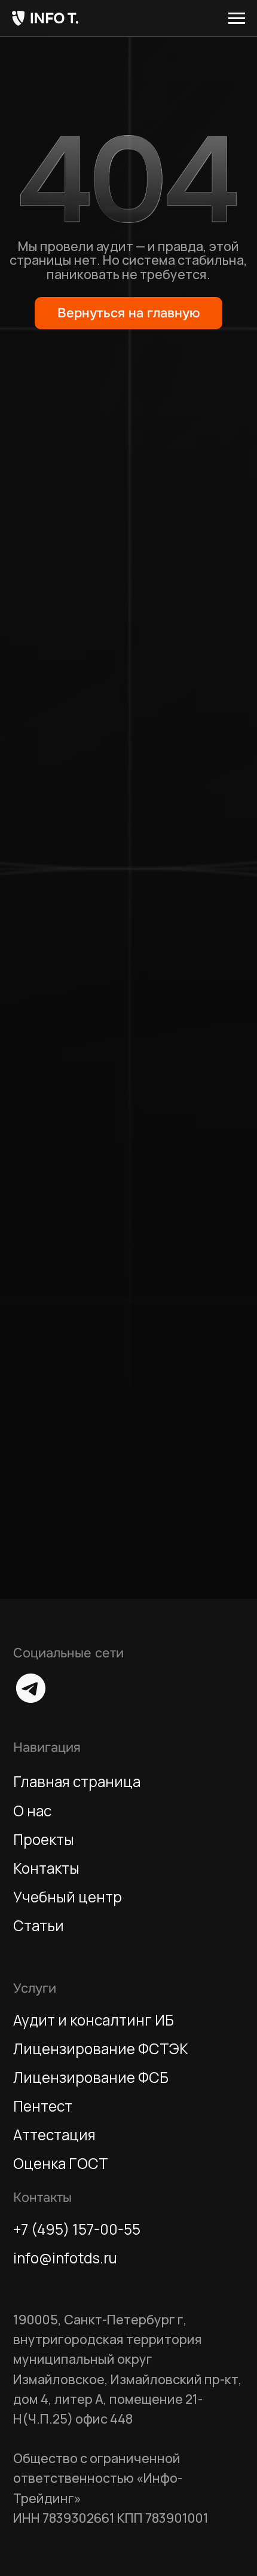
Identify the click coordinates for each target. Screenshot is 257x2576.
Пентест (43, 2106)
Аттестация (54, 2135)
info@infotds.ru (65, 2258)
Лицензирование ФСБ (91, 2077)
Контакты (46, 1868)
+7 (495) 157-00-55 (77, 2229)
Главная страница (77, 1781)
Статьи (39, 1925)
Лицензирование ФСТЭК (101, 2049)
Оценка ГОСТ (61, 2163)
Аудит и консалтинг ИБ (94, 2020)
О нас (32, 1811)
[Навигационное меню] (237, 19)
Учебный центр (68, 1897)
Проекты (44, 1839)
